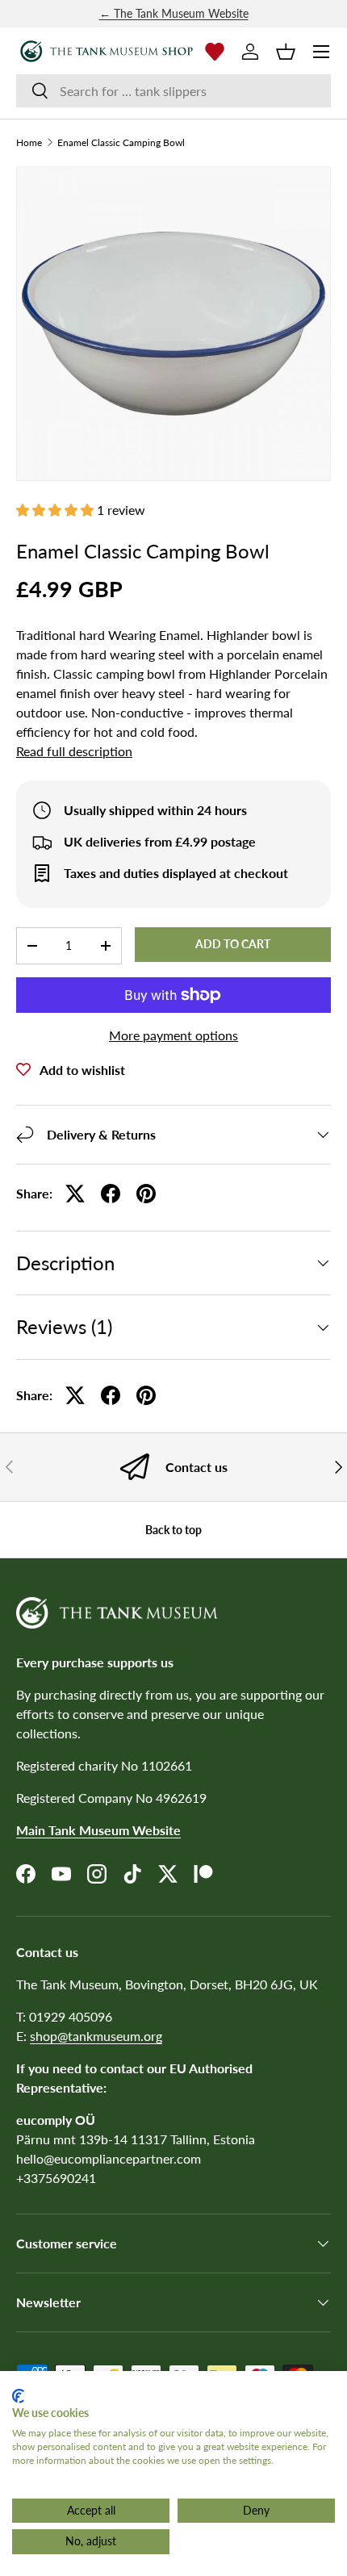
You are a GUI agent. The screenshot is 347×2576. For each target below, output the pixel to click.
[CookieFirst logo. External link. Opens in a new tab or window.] (18, 2396)
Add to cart (233, 944)
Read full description (74, 751)
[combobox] (173, 91)
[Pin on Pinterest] (146, 1194)
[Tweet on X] (75, 1194)
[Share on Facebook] (111, 1194)
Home (29, 143)
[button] (286, 52)
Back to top (173, 1530)
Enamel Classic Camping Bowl (121, 143)
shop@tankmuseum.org (96, 2036)
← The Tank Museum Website (174, 13)
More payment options (173, 1035)
